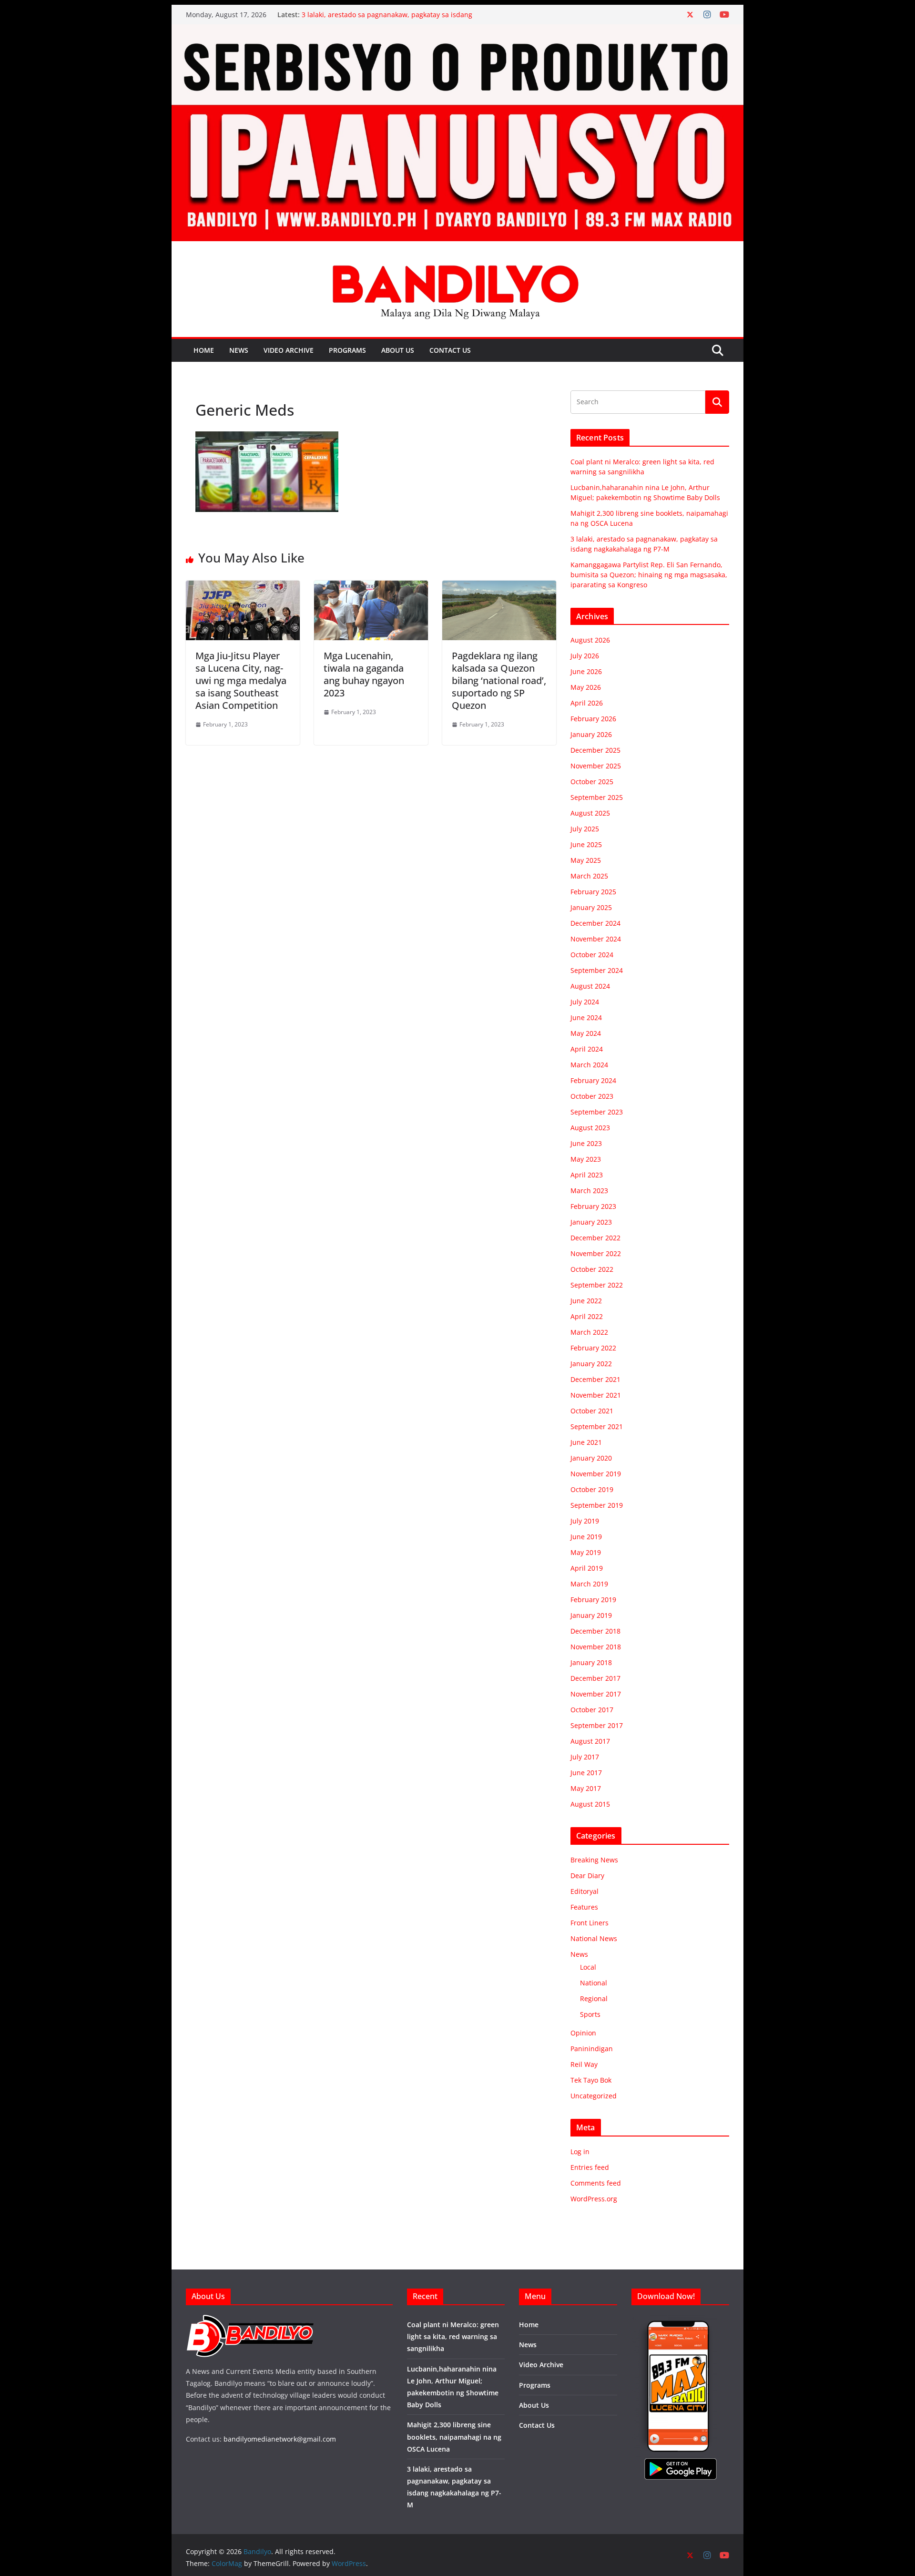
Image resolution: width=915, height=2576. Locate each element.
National (594, 1983)
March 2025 (589, 876)
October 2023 (592, 1096)
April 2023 (587, 1175)
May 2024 (586, 1033)
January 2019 (591, 1615)
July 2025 (585, 829)
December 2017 (595, 1678)
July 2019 (585, 1521)
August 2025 (590, 813)
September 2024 (597, 970)
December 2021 (595, 1379)
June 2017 (586, 1773)
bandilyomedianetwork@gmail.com (280, 2439)
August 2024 (590, 986)
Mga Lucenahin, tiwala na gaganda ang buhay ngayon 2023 (364, 674)
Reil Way (584, 2064)
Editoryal (585, 1891)
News (239, 350)
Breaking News (594, 1860)
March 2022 (589, 1332)
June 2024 (586, 1017)
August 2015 (590, 1804)
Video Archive (289, 350)
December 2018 (595, 1631)
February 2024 (593, 1080)
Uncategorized (594, 2096)
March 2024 (589, 1065)
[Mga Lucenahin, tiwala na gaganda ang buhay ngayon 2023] (371, 587)
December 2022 (595, 1238)
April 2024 (587, 1049)
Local (588, 1967)
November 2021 (596, 1395)
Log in (580, 2152)
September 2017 (597, 1725)
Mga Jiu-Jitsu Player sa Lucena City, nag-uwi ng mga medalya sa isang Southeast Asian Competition (241, 680)
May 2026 (586, 687)
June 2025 (586, 844)
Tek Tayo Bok (591, 2080)
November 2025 (596, 766)
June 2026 (586, 671)
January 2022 (591, 1364)
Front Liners (590, 1923)
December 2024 (595, 923)
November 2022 (596, 1253)
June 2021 (586, 1442)
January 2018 (591, 1662)
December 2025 (595, 750)
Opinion (583, 2033)
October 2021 (592, 1411)
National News (594, 1938)
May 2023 (586, 1159)
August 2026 (590, 640)
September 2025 (597, 797)
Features (584, 1907)
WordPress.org (594, 2199)
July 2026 (585, 656)
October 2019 (592, 1489)
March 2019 (589, 1584)
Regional (594, 1998)
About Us (398, 350)
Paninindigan (592, 2049)
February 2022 (593, 1348)
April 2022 (587, 1316)
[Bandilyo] (457, 31)
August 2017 (590, 1741)
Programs (347, 350)
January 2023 (591, 1222)
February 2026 (593, 719)
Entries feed (590, 2167)
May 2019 (586, 1552)
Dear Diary (587, 1876)
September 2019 (597, 1505)
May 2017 (586, 1788)
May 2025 (586, 860)
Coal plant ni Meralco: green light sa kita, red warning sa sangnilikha (453, 2336)
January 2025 (591, 907)
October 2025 (592, 782)
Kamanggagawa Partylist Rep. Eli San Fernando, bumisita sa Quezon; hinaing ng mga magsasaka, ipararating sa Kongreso (649, 575)
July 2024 (585, 1002)
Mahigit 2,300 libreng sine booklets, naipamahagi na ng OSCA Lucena (454, 2437)
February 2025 (593, 892)
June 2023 (586, 1143)
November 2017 (596, 1694)
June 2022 (586, 1301)
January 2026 (591, 734)
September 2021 (597, 1426)
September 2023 (597, 1112)
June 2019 (586, 1537)
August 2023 (590, 1128)
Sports (590, 2014)
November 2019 (596, 1474)
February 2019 (593, 1600)
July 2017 (585, 1757)
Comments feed (596, 2183)
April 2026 (587, 703)
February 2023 (593, 1206)
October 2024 (592, 955)
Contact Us (450, 350)
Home (204, 350)
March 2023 (589, 1191)
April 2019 (587, 1568)
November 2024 (596, 939)
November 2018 (596, 1647)
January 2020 (591, 1458)
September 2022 (597, 1285)
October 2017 (592, 1710)
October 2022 (592, 1269)
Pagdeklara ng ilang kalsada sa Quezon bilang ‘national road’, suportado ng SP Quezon (499, 680)
